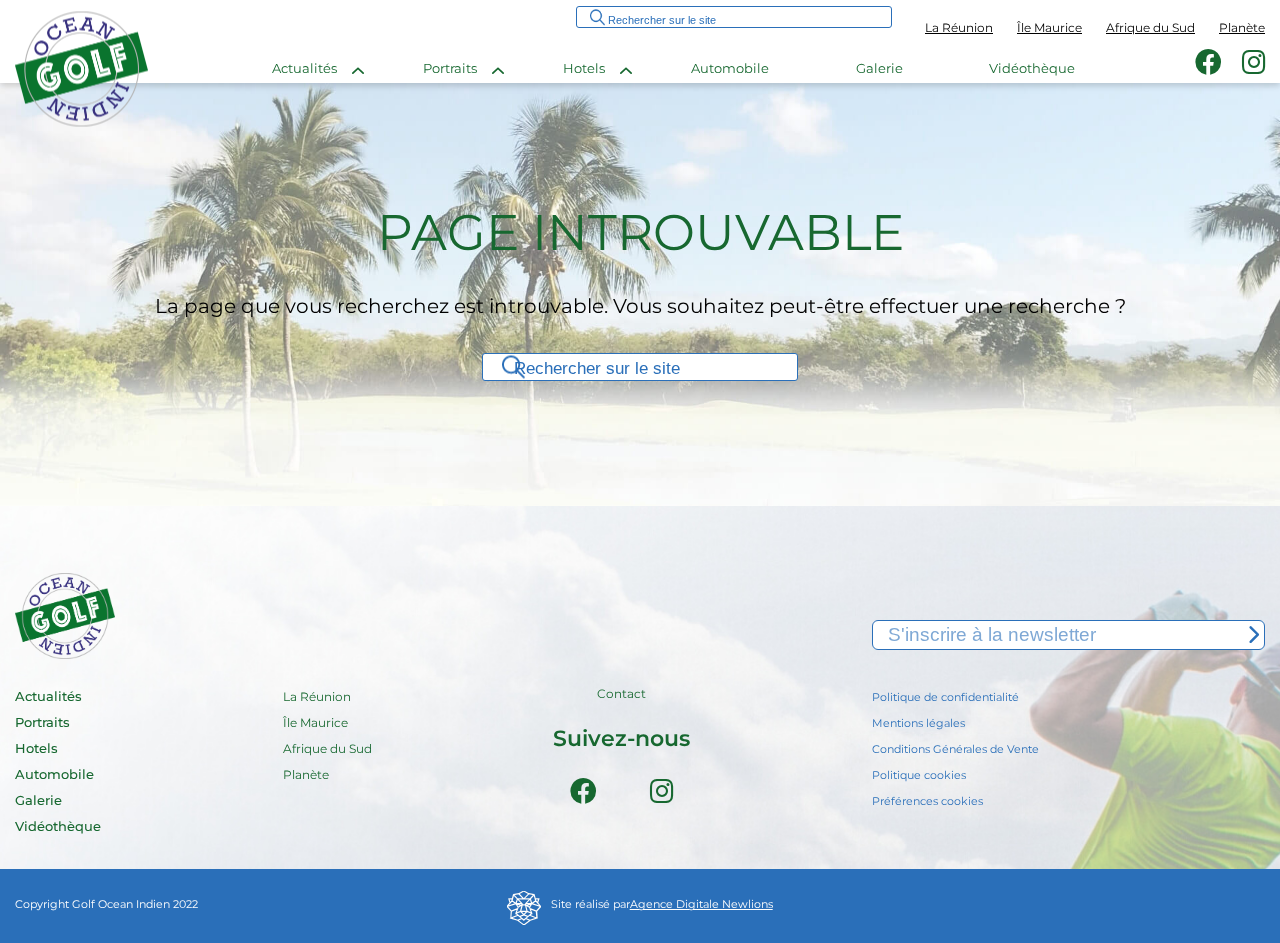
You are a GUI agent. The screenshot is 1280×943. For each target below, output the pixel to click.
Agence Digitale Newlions (701, 905)
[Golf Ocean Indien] (81, 124)
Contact (621, 694)
